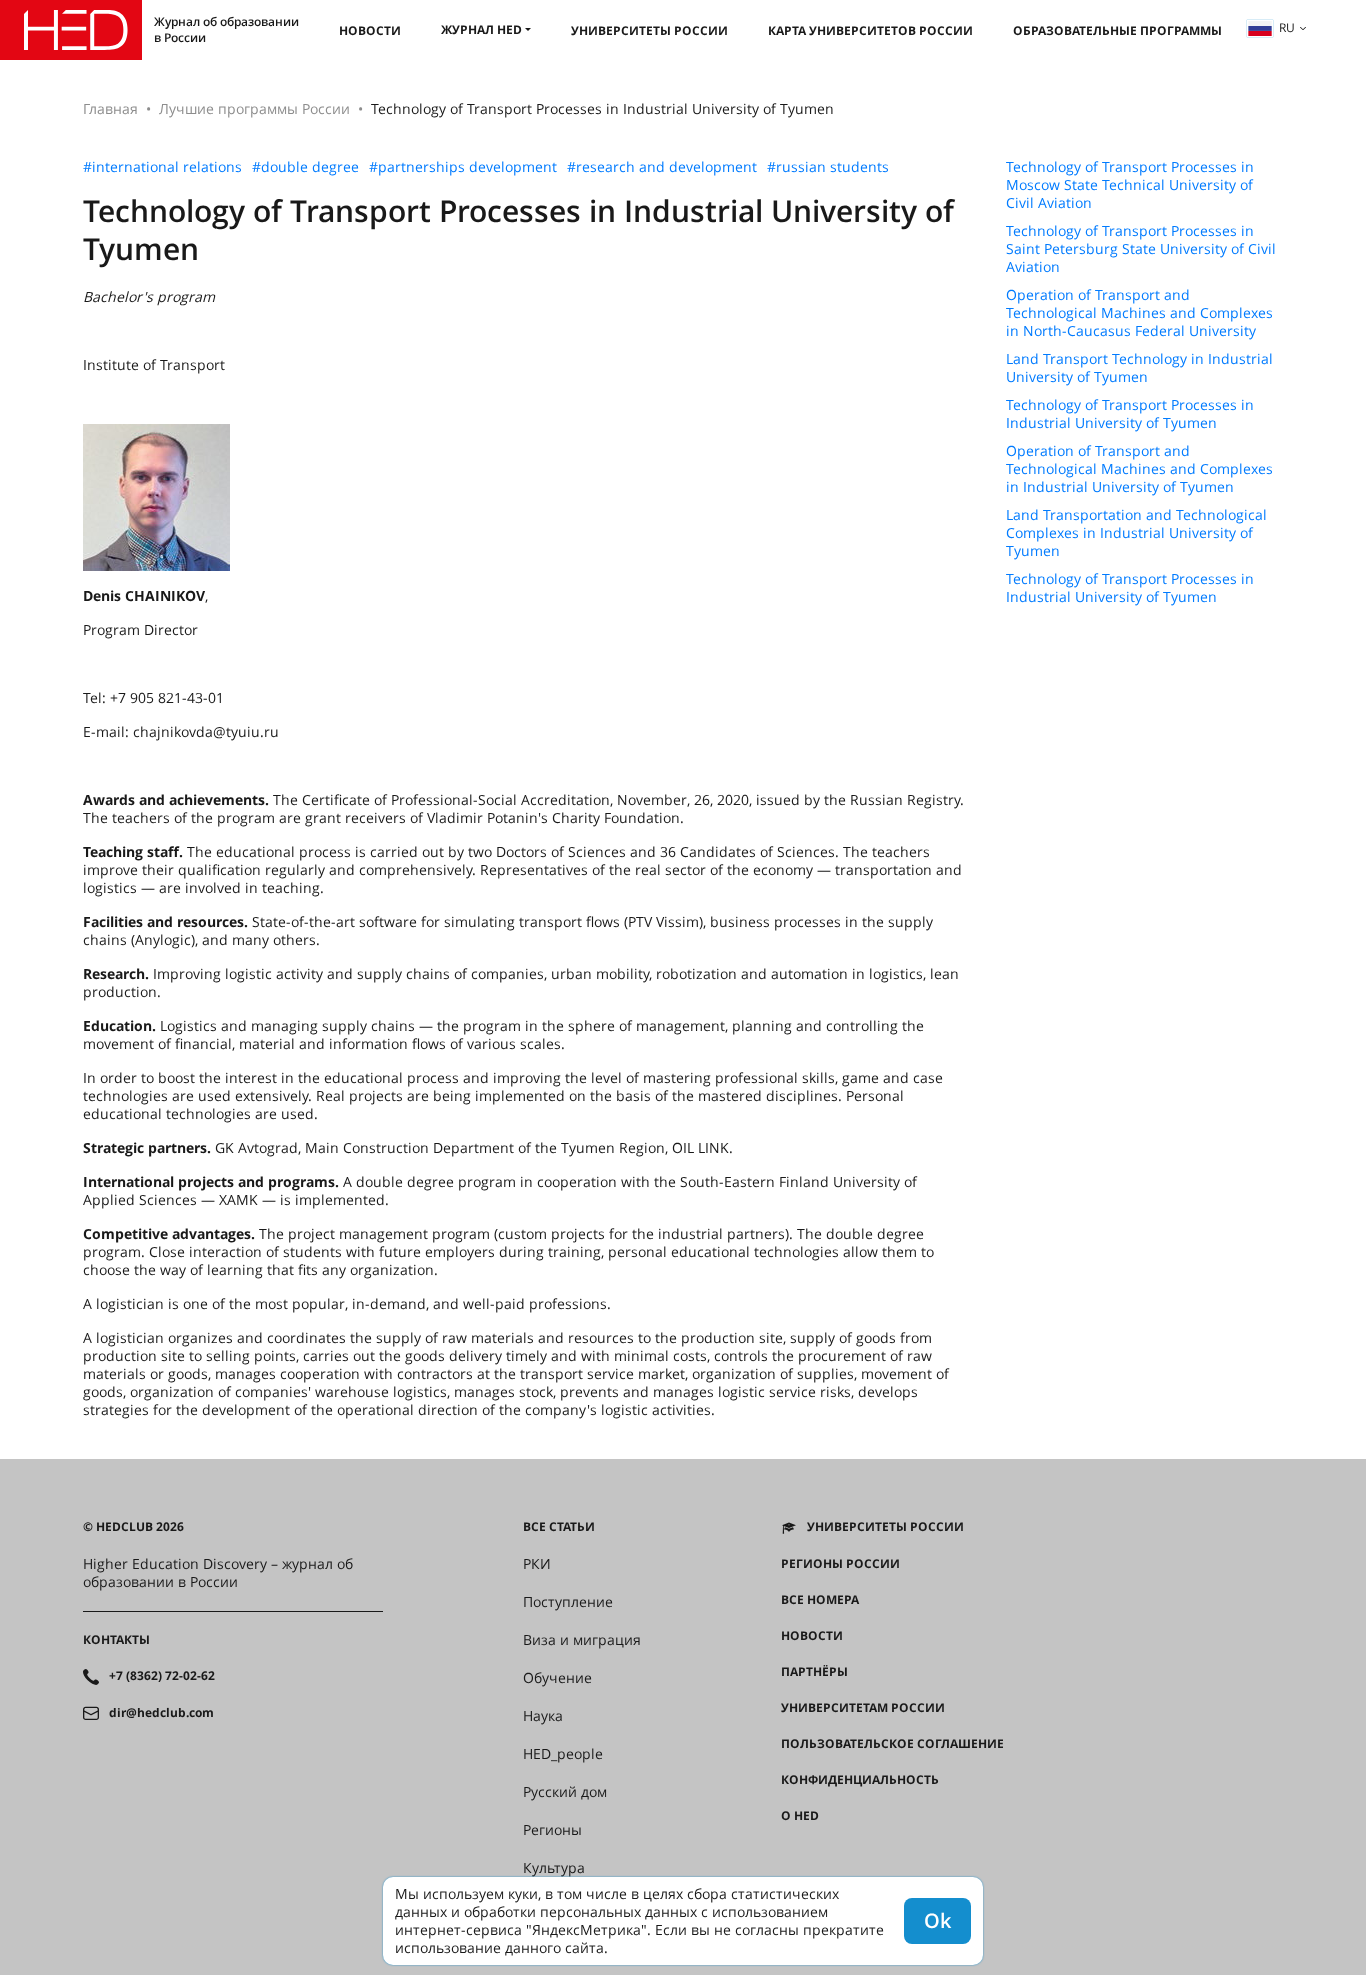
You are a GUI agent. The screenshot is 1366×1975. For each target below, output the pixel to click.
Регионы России (840, 1564)
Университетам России (863, 1708)
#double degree (305, 167)
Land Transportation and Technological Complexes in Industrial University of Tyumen (1136, 533)
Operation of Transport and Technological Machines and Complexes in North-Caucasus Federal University (1139, 313)
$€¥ (791, 1852)
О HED (800, 1816)
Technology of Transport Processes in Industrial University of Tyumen (1130, 414)
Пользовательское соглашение (892, 1744)
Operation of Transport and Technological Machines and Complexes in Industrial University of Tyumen (1139, 469)
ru (1287, 27)
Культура (554, 1868)
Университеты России (649, 30)
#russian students (828, 167)
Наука (543, 1716)
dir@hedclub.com (161, 1713)
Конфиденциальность (860, 1780)
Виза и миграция (582, 1640)
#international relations (162, 167)
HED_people (563, 1754)
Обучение (557, 1678)
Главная (110, 108)
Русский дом (565, 1792)
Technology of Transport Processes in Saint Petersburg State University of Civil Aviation (1141, 249)
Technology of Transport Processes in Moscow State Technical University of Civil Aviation (1130, 185)
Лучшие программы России (254, 108)
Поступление (568, 1602)
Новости (370, 30)
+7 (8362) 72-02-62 (162, 1676)
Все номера (820, 1600)
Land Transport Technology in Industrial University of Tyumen (1139, 368)
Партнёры (814, 1672)
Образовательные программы (1117, 30)
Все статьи (559, 1527)
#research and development (662, 167)
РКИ (537, 1564)
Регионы (552, 1830)
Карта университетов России (870, 30)
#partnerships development (463, 167)
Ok (937, 1920)
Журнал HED (481, 29)
